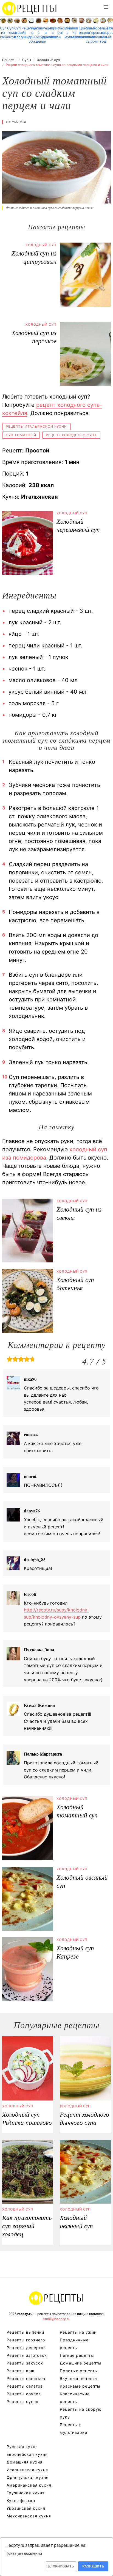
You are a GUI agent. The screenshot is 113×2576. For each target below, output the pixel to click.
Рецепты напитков (26, 2378)
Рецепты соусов (24, 2394)
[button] (106, 7)
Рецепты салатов (25, 2386)
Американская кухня (29, 2485)
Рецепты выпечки (25, 2332)
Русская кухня (22, 2447)
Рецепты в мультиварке (74, 2428)
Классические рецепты (75, 2398)
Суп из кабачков (3, 33)
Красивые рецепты (82, 30)
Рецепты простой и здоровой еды (30, 8)
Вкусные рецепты (79, 2378)
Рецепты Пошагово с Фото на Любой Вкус (56, 2298)
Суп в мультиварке (67, 33)
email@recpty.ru (57, 2319)
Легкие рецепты (77, 2355)
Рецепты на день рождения (31, 35)
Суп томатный (10, 30)
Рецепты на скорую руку (81, 2413)
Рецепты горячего (26, 2340)
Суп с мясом (53, 33)
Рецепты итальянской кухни (36, 426)
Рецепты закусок (25, 2363)
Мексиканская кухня (29, 2516)
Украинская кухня (26, 2508)
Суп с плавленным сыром (89, 35)
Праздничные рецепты (110, 30)
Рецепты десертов (26, 2348)
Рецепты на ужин (24, 33)
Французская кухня (28, 2477)
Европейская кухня (27, 2454)
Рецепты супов (22, 2401)
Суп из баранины (17, 33)
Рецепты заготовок (27, 2355)
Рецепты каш (20, 2371)
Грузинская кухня (26, 2493)
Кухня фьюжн (21, 2501)
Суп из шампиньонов (74, 33)
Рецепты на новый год (103, 35)
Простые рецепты (96, 30)
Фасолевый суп (60, 30)
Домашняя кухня (25, 2462)
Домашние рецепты (81, 2363)
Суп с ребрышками (39, 33)
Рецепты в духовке (46, 33)
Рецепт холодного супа (71, 435)
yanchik (19, 122)
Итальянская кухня (27, 2470)
